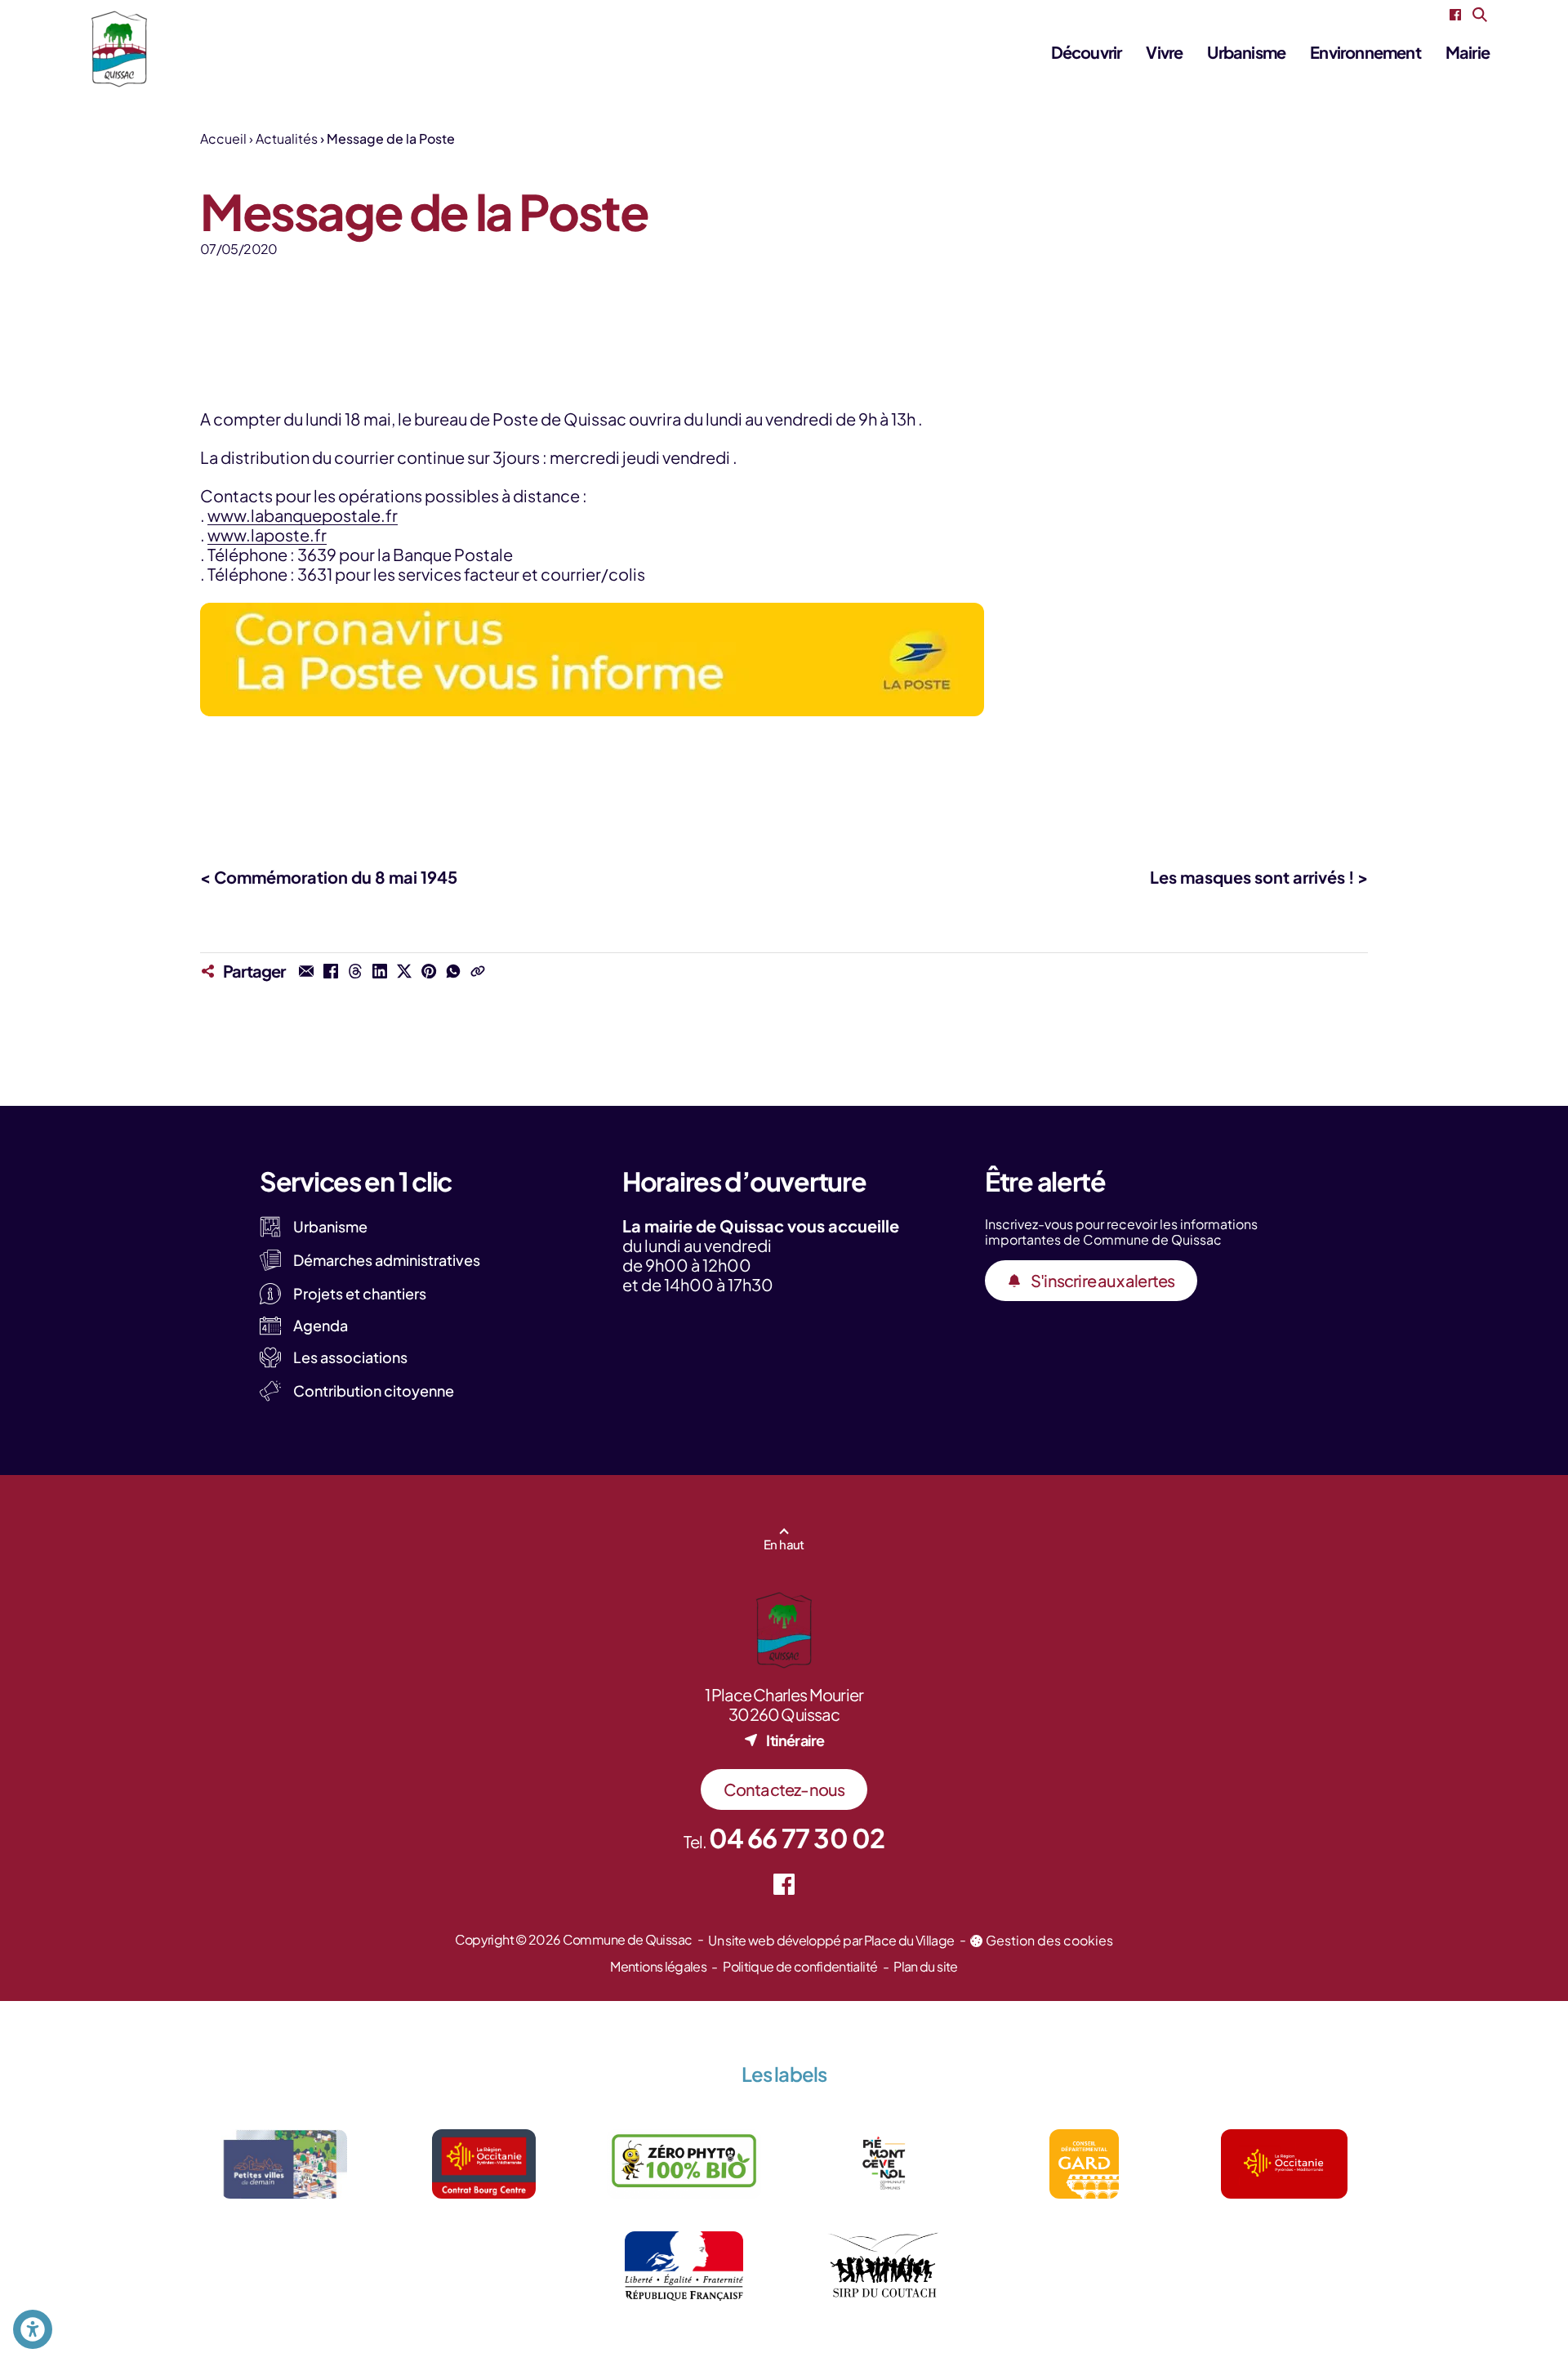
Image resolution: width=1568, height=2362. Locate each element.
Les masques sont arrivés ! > (1259, 877)
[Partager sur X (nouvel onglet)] (404, 971)
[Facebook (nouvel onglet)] (1455, 15)
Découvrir (1087, 52)
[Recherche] (1480, 15)
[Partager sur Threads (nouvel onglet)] (355, 971)
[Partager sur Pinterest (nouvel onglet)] (429, 971)
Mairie (1468, 52)
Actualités (287, 138)
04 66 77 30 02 (797, 1838)
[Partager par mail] (306, 971)
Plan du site (925, 1966)
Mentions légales (658, 1966)
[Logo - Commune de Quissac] (119, 49)
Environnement (1365, 52)
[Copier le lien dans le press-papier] (478, 971)
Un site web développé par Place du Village (831, 1940)
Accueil (223, 138)
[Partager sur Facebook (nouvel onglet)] (331, 971)
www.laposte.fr (267, 535)
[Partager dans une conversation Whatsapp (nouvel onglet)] (453, 971)
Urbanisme (1246, 52)
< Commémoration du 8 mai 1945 (329, 877)
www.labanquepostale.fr (303, 515)
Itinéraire (795, 1740)
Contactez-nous (784, 1789)
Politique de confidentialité (800, 1966)
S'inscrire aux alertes (1102, 1280)
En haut (784, 1544)
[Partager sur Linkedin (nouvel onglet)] (380, 971)
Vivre (1164, 52)
